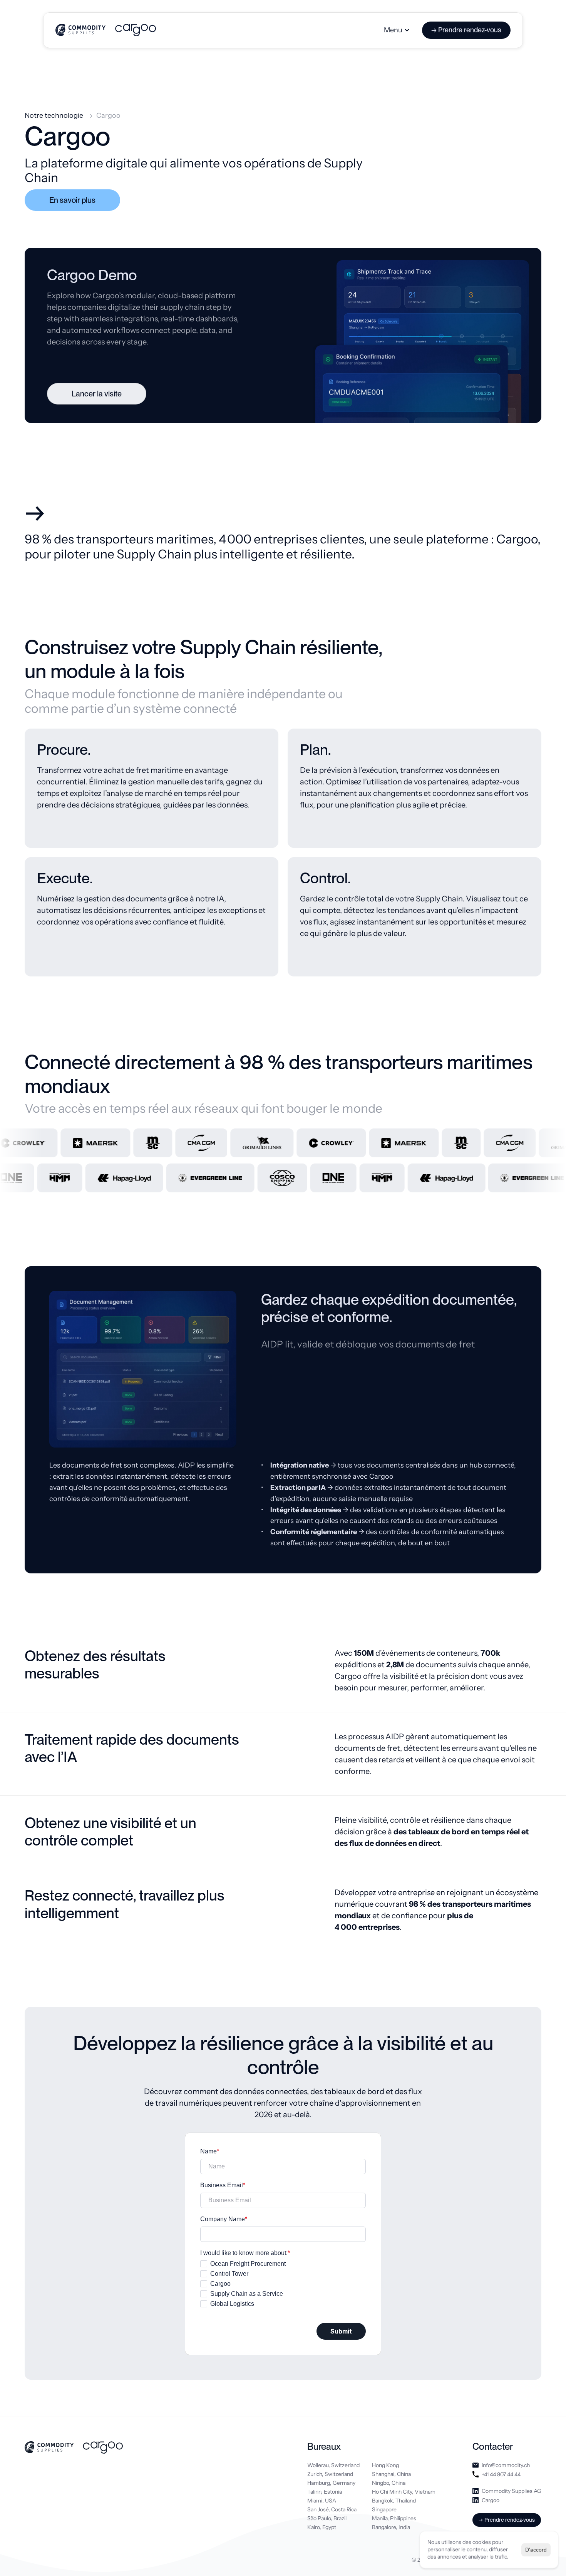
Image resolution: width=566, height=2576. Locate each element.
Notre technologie (54, 115)
